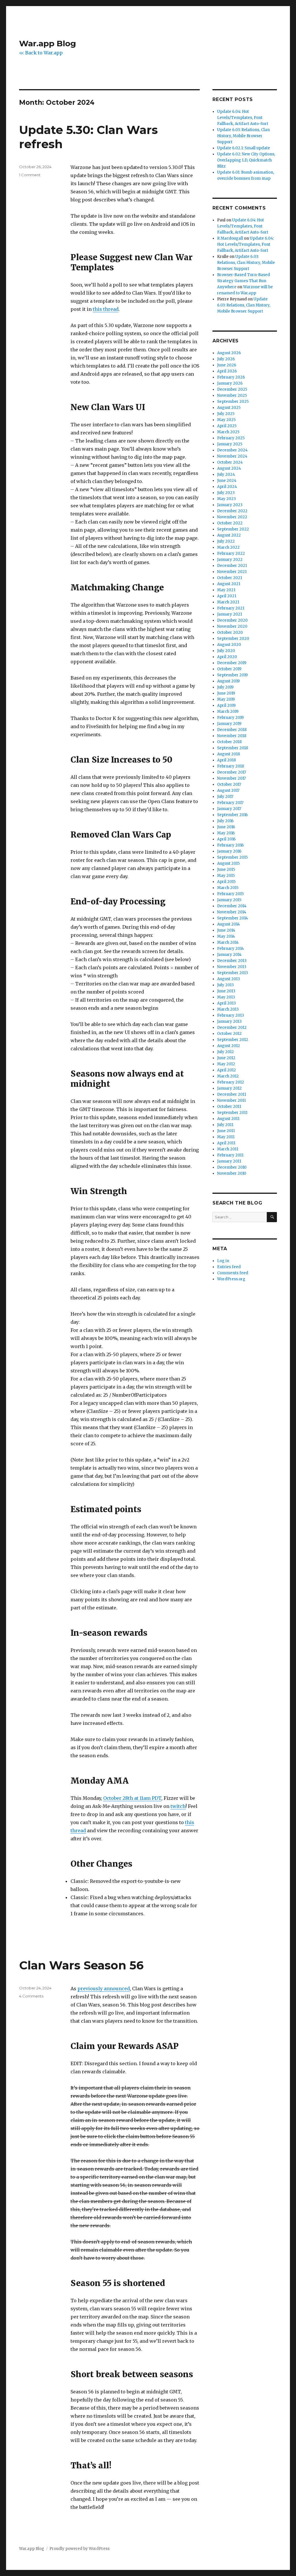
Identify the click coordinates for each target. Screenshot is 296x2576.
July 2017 (225, 797)
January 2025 (230, 444)
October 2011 (229, 1107)
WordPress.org (231, 1279)
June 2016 (226, 827)
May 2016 (226, 833)
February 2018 (231, 766)
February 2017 (230, 803)
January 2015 (229, 900)
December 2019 (232, 663)
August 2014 (229, 924)
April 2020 (227, 657)
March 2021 (228, 602)
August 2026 (229, 353)
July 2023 (226, 493)
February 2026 (231, 377)
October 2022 (230, 523)
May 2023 (226, 499)
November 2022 (232, 517)
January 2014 (229, 955)
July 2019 (225, 687)
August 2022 (229, 535)
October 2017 (229, 784)
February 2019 (230, 718)
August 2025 (229, 408)
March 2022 (228, 547)
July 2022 (226, 541)
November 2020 (232, 626)
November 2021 (232, 572)
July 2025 (226, 414)
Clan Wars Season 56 (81, 1965)
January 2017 (229, 809)
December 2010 (232, 1167)
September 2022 (233, 529)
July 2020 (226, 651)
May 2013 (226, 997)
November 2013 (232, 967)
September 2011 (232, 1113)
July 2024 (226, 474)
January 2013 (229, 1021)
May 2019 (226, 699)
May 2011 (226, 1137)
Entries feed (229, 1267)
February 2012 (231, 1082)
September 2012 (233, 1040)
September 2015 (232, 857)
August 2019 (228, 681)
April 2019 (226, 705)
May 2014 (226, 936)
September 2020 (233, 639)
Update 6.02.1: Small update (244, 148)
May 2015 (226, 876)
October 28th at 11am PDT (132, 1798)
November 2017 (231, 778)
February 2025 (231, 438)
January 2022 (230, 560)
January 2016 (229, 851)
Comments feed (233, 1273)
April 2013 (226, 1003)
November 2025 (232, 395)
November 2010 (232, 1173)
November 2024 (232, 456)
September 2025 (233, 402)
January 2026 (230, 383)
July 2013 (225, 985)
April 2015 (226, 882)
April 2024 (227, 487)
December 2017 (232, 772)
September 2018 (233, 748)
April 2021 (227, 596)
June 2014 (226, 930)
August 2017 (228, 791)
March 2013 (228, 1009)
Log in (223, 1261)
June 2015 (226, 870)
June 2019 (226, 693)
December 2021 (232, 566)
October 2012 (229, 1034)
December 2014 (232, 906)
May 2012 (226, 1064)
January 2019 (229, 724)
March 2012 (228, 1076)
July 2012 (225, 1052)
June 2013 (226, 991)
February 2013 (231, 1015)
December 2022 (232, 511)
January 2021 (230, 614)
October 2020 (230, 632)
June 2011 (226, 1131)
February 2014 (231, 949)
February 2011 (230, 1155)
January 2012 (229, 1088)
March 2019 (228, 712)
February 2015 (230, 894)
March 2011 (228, 1149)
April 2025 (227, 426)
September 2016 (232, 815)
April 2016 (226, 839)
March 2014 (228, 942)
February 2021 (231, 608)
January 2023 (230, 505)
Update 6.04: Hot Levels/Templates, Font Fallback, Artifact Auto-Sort (243, 118)
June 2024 (227, 481)
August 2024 (229, 468)
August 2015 (228, 863)
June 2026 (227, 365)
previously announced (104, 1989)
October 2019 (229, 669)
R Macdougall (230, 238)
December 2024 (232, 450)
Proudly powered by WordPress (79, 2549)
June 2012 (226, 1058)
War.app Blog (48, 43)
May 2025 (226, 420)
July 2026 (226, 359)
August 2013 (229, 979)
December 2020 (232, 620)
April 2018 (226, 760)
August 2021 (229, 584)
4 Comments (31, 1996)
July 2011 (225, 1125)
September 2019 (232, 675)
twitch (178, 1806)
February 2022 (231, 553)
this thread (106, 309)
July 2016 (225, 821)
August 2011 (228, 1119)
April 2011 (226, 1143)
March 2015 (228, 888)
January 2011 (229, 1161)
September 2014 (233, 918)
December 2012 (232, 1028)
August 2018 (229, 754)
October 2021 (230, 578)
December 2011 (232, 1094)
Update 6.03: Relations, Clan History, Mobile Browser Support (243, 136)
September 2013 (233, 973)
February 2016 (230, 845)
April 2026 (227, 371)
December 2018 (232, 730)
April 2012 (226, 1070)
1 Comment (30, 175)
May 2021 (226, 590)
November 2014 (232, 912)
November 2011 (231, 1100)
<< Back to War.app (41, 53)
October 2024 (230, 462)
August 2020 (229, 645)
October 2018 (229, 742)
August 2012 (229, 1046)
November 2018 (232, 736)
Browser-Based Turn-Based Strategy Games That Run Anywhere (244, 281)
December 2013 (232, 961)
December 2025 (232, 389)
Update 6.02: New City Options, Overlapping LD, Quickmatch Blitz (246, 160)
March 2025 (228, 432)
